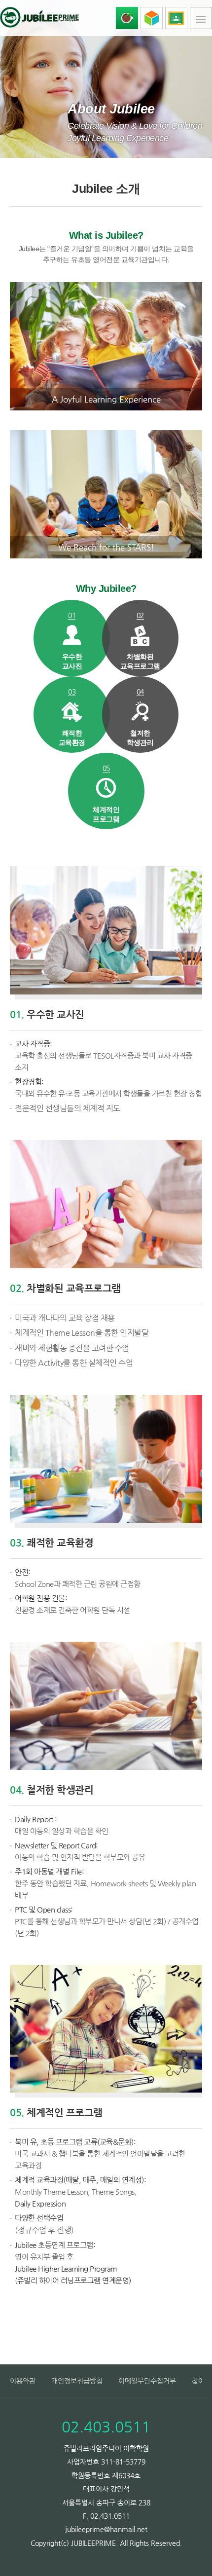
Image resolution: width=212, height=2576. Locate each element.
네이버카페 (127, 18)
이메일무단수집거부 (147, 2381)
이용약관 (23, 2381)
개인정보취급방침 (77, 2381)
